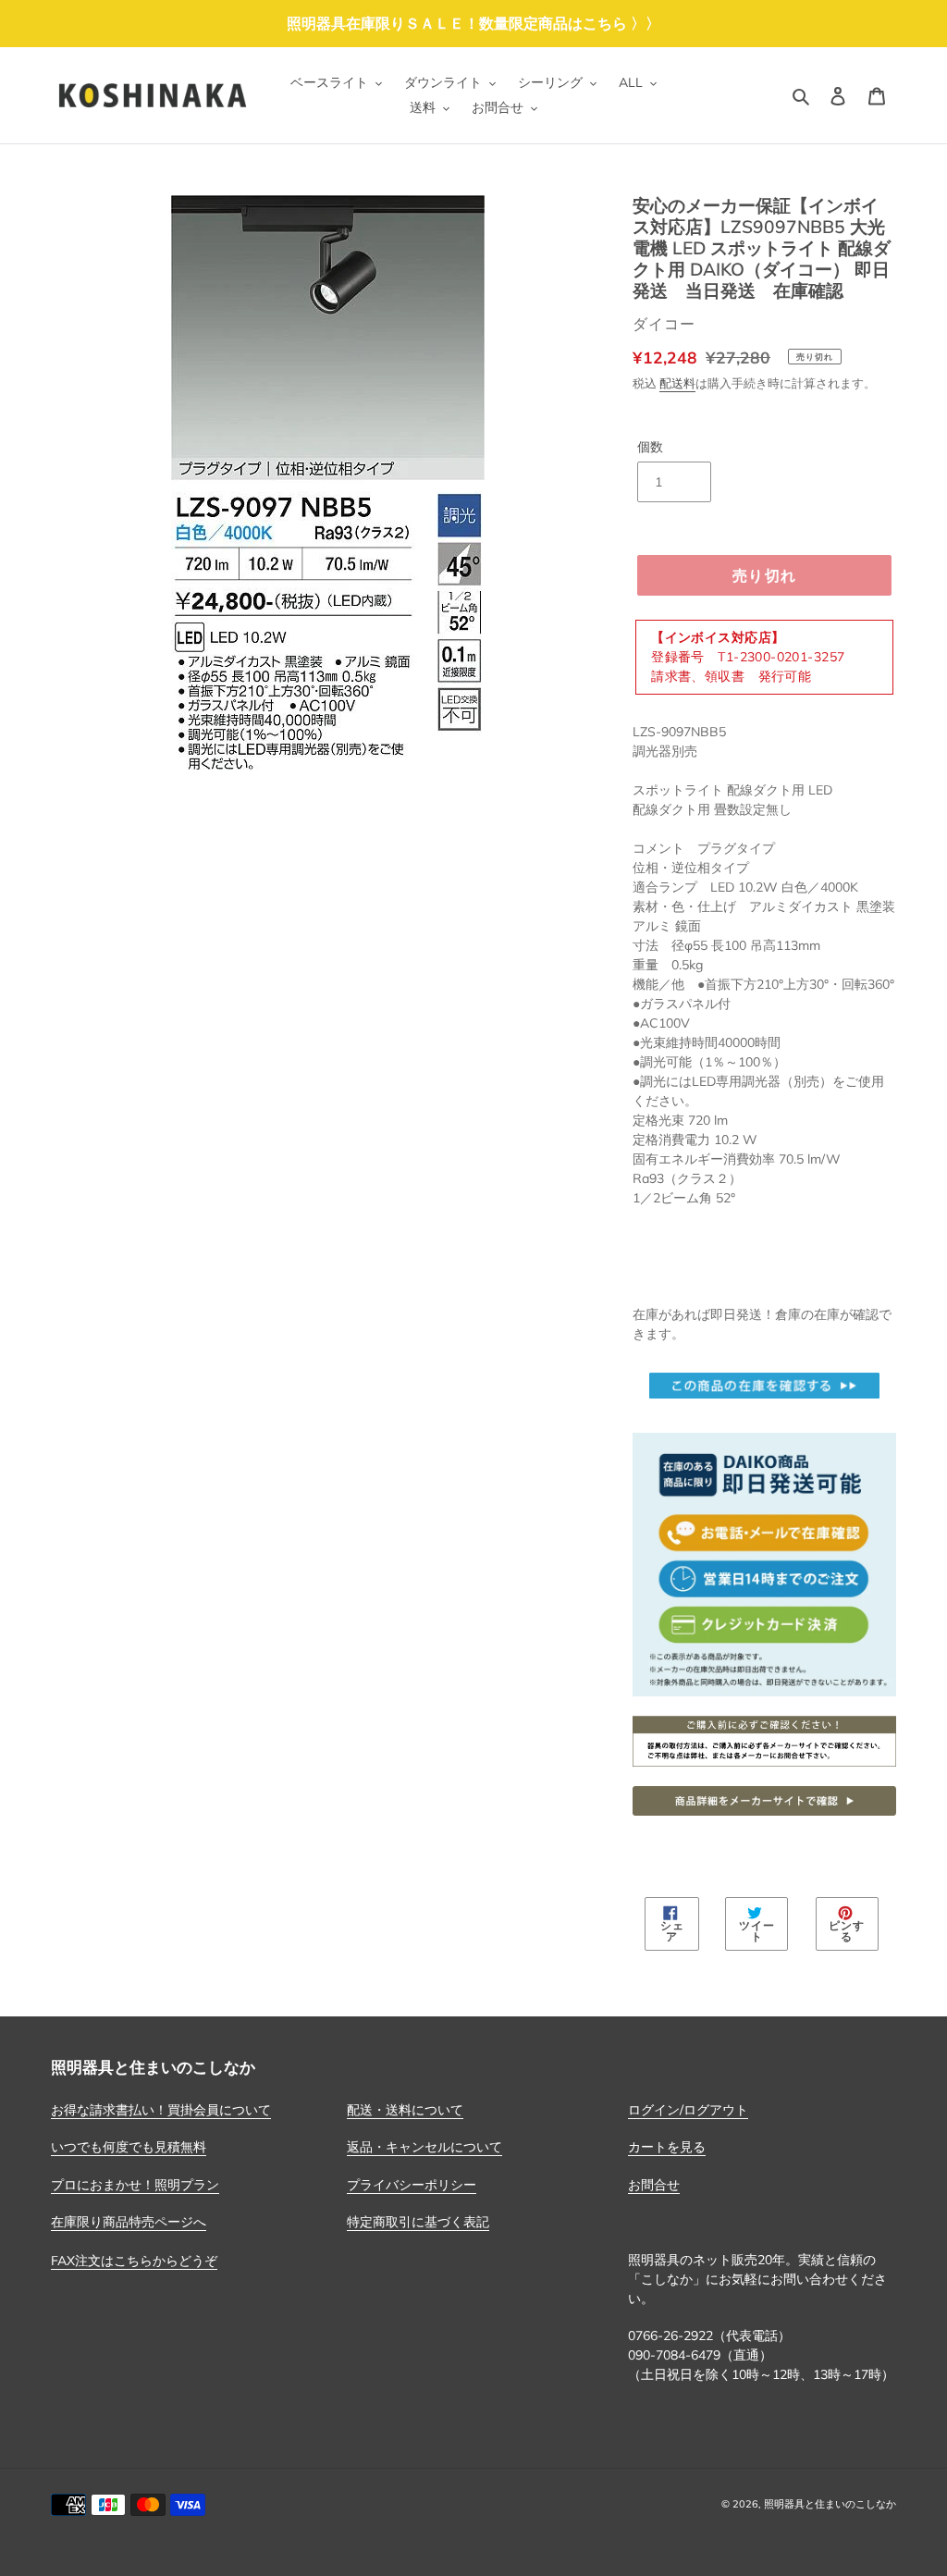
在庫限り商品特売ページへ (129, 2222)
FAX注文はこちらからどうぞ (134, 2261)
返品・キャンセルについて (424, 2147)
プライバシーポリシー (412, 2185)
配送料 (677, 383)
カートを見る (667, 2147)
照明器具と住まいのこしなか (830, 2504)
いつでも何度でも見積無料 (129, 2147)
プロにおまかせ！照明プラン (135, 2185)
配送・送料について (405, 2110)
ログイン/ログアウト (688, 2110)
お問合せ (654, 2185)
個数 (650, 447)
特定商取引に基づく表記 (418, 2222)
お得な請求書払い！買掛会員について (161, 2110)
